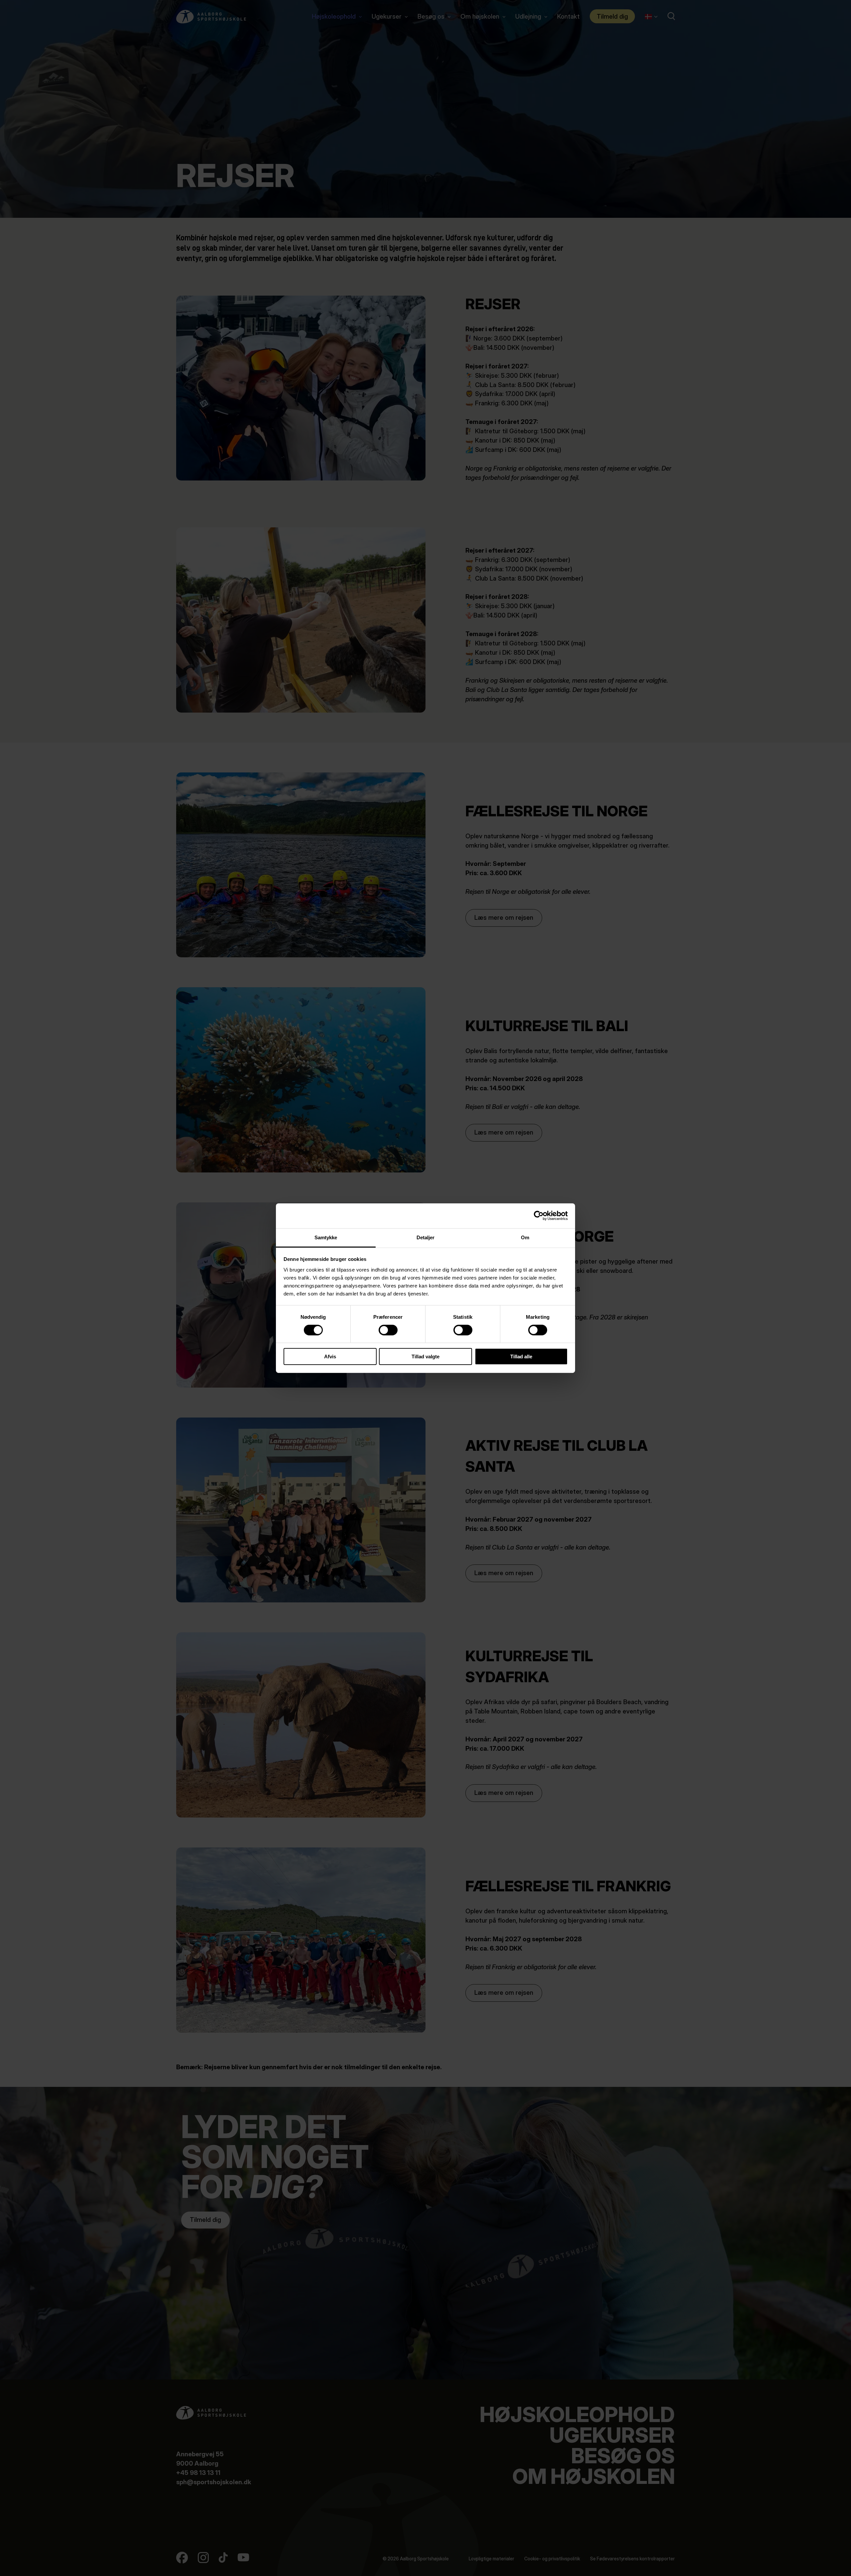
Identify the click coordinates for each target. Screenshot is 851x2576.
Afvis (330, 1356)
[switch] (383, 1329)
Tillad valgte (425, 1356)
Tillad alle (521, 1356)
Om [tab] (525, 1237)
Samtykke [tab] (326, 1237)
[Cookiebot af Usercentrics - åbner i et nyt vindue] (539, 1216)
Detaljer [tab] (426, 1237)
